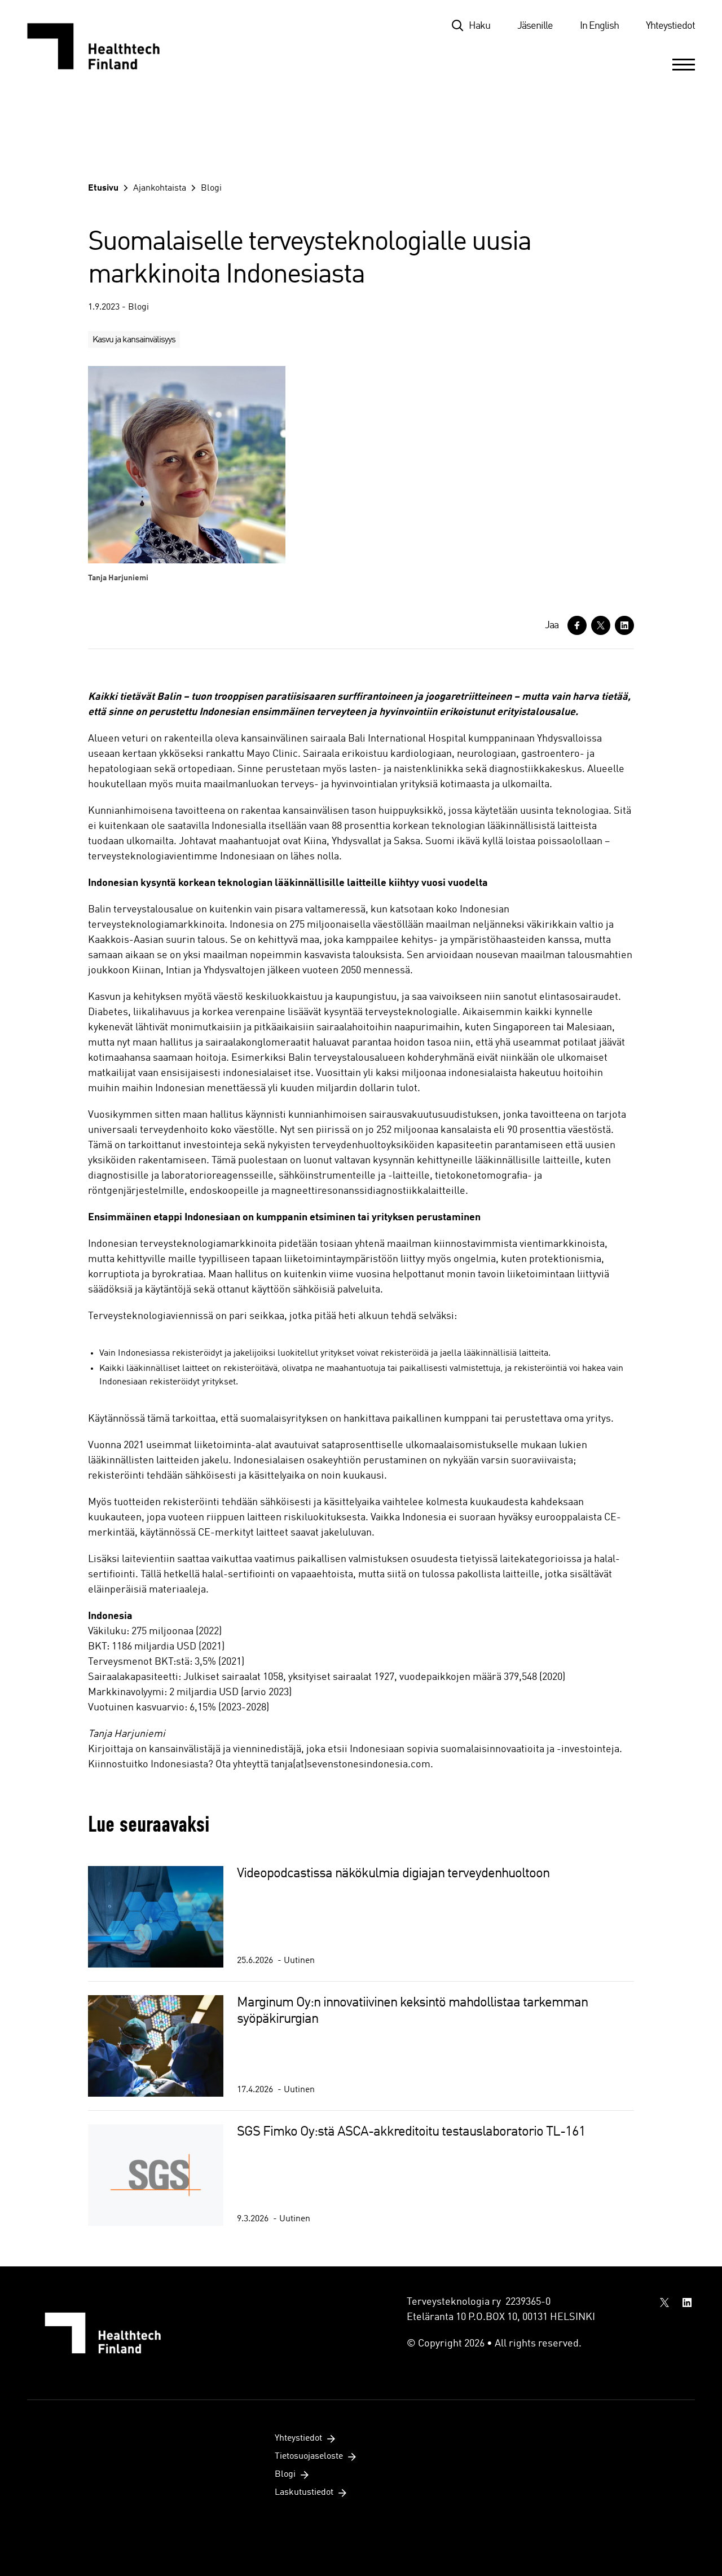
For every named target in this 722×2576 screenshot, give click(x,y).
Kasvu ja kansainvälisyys (134, 340)
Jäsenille (535, 26)
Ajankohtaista (160, 188)
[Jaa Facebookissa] (577, 625)
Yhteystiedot (670, 26)
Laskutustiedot (304, 2493)
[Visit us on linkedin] (687, 2302)
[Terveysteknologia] (105, 46)
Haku (479, 26)
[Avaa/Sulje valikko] (684, 64)
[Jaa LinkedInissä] (624, 625)
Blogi (211, 188)
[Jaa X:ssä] (601, 625)
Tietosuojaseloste (309, 2456)
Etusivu (103, 188)
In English (599, 26)
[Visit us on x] (664, 2302)
